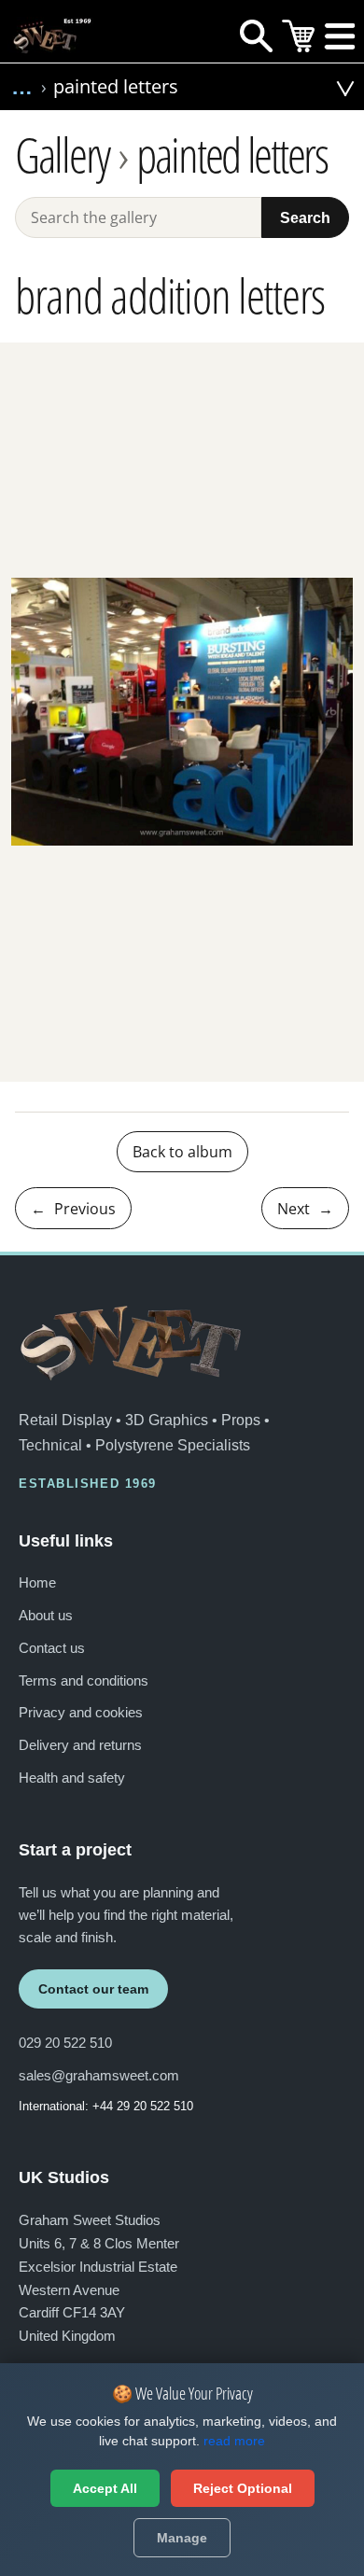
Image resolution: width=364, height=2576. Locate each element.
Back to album (182, 1152)
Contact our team (93, 1989)
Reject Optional (243, 2488)
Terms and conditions (84, 1680)
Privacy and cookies (81, 1712)
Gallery (62, 155)
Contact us (52, 1648)
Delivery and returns (80, 1745)
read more (234, 2441)
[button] (314, 91)
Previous (73, 1209)
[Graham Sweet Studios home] (131, 1343)
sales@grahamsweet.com (99, 2075)
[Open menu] (340, 41)
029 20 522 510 (65, 2043)
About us (46, 1615)
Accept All (105, 2488)
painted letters (232, 155)
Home (37, 1582)
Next (305, 1209)
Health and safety (72, 1778)
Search (305, 217)
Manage (182, 2538)
